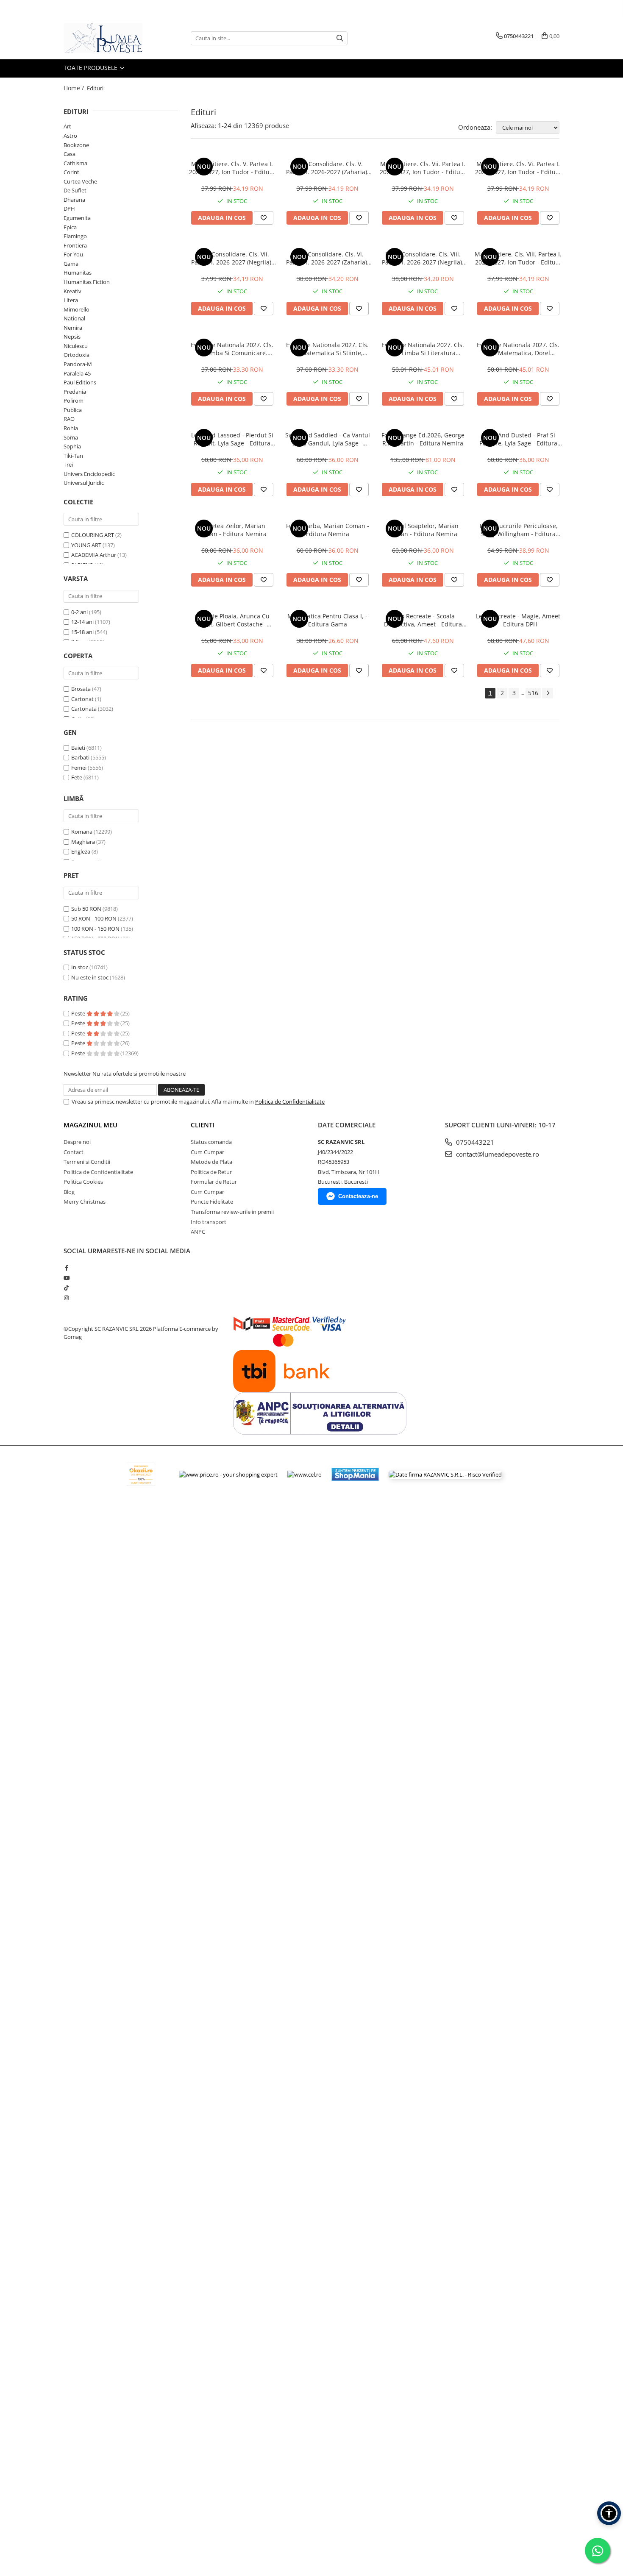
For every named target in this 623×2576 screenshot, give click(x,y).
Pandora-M (78, 364)
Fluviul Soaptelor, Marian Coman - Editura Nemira (423, 530)
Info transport (209, 1222)
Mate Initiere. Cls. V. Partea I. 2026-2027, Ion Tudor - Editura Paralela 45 (232, 168)
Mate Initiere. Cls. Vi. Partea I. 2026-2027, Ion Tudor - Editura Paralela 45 (518, 168)
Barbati (80, 757)
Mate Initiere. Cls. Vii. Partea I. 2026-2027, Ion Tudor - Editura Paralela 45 (423, 168)
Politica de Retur (211, 1172)
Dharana (74, 200)
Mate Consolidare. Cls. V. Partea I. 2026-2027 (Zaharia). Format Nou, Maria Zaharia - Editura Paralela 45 (327, 168)
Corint (71, 172)
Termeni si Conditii (87, 1162)
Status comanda (211, 1142)
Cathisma (75, 163)
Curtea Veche (80, 181)
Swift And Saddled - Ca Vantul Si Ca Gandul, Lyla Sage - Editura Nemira (328, 439)
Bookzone (76, 145)
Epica (70, 227)
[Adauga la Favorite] (264, 218)
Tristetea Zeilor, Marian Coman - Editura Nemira (232, 530)
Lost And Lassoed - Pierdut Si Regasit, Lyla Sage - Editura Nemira (232, 439)
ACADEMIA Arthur (94, 555)
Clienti (203, 1125)
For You (73, 254)
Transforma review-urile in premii (232, 1212)
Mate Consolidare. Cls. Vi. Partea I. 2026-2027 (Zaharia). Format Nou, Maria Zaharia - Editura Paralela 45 (327, 258)
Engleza (81, 851)
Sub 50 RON (86, 909)
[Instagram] (66, 1298)
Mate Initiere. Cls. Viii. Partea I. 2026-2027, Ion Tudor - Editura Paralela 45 (518, 258)
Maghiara (83, 842)
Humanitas (78, 273)
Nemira (73, 328)
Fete (77, 777)
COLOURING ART (93, 535)
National (74, 318)
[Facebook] (66, 1268)
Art (67, 126)
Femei (79, 768)
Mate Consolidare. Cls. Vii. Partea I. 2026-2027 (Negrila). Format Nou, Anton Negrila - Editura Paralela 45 (232, 258)
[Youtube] (66, 1278)
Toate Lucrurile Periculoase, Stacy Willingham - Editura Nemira (518, 530)
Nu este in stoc (90, 977)
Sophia (72, 446)
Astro (70, 136)
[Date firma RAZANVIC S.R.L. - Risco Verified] (445, 1474)
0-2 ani (79, 612)
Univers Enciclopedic (89, 474)
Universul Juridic (84, 483)
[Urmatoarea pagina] (548, 693)
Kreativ (72, 291)
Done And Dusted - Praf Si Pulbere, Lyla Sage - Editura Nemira (518, 439)
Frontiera (75, 245)
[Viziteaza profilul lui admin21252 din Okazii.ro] (141, 1474)
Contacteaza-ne (358, 1196)
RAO (69, 419)
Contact (74, 1152)
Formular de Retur (214, 1182)
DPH (69, 209)
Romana (82, 832)
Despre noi (77, 1142)
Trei (68, 465)
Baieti (78, 748)
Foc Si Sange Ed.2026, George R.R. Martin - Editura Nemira (423, 439)
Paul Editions (80, 382)
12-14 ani (82, 622)
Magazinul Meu (90, 1125)
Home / (75, 88)
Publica (73, 410)
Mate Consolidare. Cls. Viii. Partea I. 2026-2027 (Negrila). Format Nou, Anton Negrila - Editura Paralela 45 (423, 258)
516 (533, 693)
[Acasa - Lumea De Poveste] (106, 38)
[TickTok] (66, 1288)
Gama (71, 264)
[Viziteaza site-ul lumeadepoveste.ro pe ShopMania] (355, 1474)
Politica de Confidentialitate (290, 1102)
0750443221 (474, 1142)
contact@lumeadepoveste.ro (497, 1154)
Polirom (74, 401)
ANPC (198, 1232)
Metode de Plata (211, 1162)
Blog (69, 1192)
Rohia (71, 428)
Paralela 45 (77, 373)
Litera (71, 300)
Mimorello (76, 309)
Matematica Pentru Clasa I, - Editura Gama (327, 620)
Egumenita (77, 218)
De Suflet (75, 190)
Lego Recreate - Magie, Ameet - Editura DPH (518, 620)
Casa (70, 154)
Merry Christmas (85, 1202)
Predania (75, 392)
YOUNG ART (86, 545)
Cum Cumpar (207, 1152)
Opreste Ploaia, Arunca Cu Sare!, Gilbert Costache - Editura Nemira (232, 620)
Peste (79, 1013)
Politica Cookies (83, 1182)
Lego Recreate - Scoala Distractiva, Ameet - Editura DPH (423, 620)
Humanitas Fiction (87, 282)
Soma (71, 437)
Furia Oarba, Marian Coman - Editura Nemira (328, 530)
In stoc (80, 967)
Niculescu (76, 346)
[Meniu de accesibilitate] (609, 2513)
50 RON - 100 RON (94, 918)
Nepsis (72, 337)
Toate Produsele (91, 68)
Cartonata (84, 709)
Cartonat (82, 699)
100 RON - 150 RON (95, 929)
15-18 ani (82, 632)
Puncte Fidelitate (212, 1202)
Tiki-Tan (73, 456)
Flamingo (75, 236)
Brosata (81, 689)
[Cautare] (340, 38)
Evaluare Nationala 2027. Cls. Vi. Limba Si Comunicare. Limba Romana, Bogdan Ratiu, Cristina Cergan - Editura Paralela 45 (232, 349)
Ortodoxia (76, 355)
